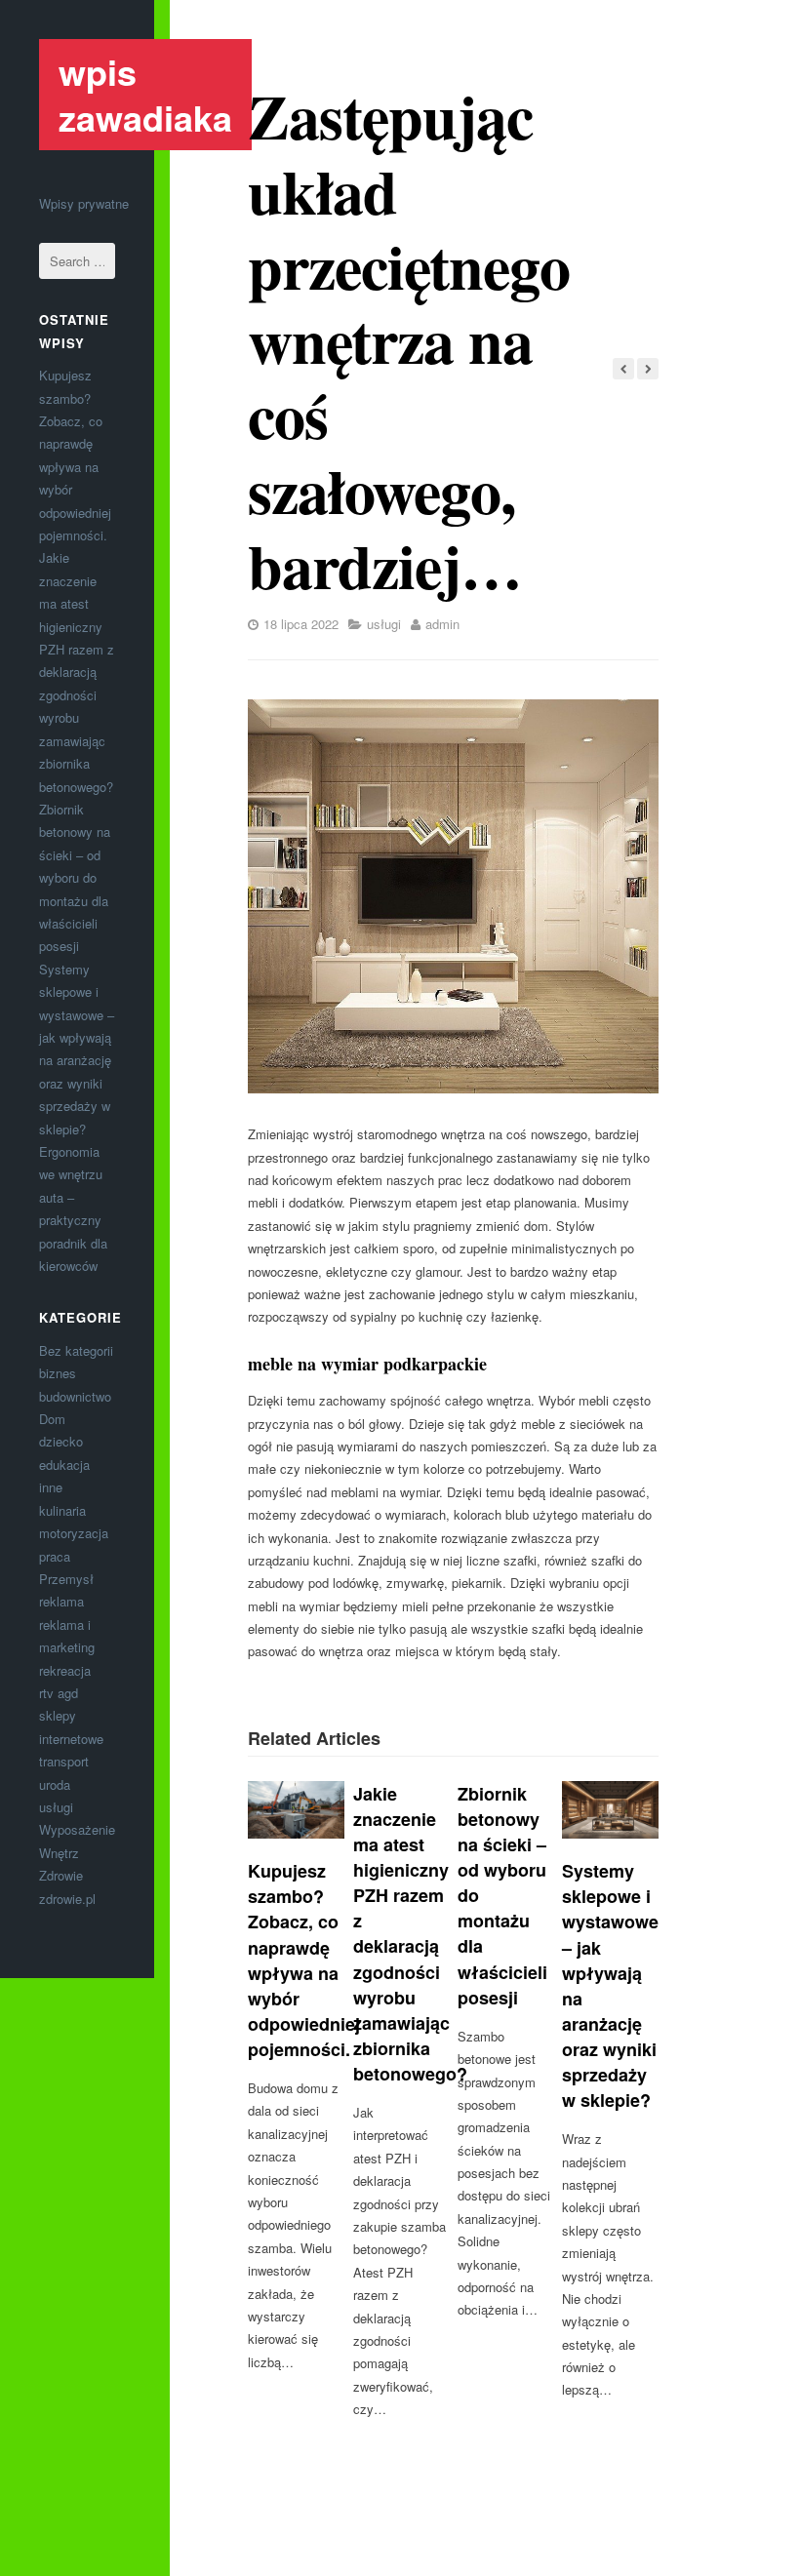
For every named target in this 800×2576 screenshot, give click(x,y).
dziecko (61, 1441)
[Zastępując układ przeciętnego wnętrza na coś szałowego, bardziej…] (453, 896)
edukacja (64, 1465)
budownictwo (75, 1396)
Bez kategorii (76, 1350)
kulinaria (62, 1510)
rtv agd (59, 1693)
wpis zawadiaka (145, 94)
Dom (52, 1419)
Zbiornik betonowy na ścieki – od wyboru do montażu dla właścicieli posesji (75, 877)
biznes (58, 1373)
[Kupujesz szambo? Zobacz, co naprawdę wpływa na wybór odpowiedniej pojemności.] (296, 1810)
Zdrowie (61, 1875)
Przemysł (66, 1579)
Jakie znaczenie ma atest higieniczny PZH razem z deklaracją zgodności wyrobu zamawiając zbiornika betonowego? (77, 672)
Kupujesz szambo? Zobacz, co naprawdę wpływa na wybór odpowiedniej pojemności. (304, 1960)
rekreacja (65, 1670)
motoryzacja (74, 1533)
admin (442, 624)
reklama (61, 1601)
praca (55, 1556)
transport (64, 1761)
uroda (55, 1784)
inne (51, 1487)
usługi (56, 1807)
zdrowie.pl (67, 1899)
